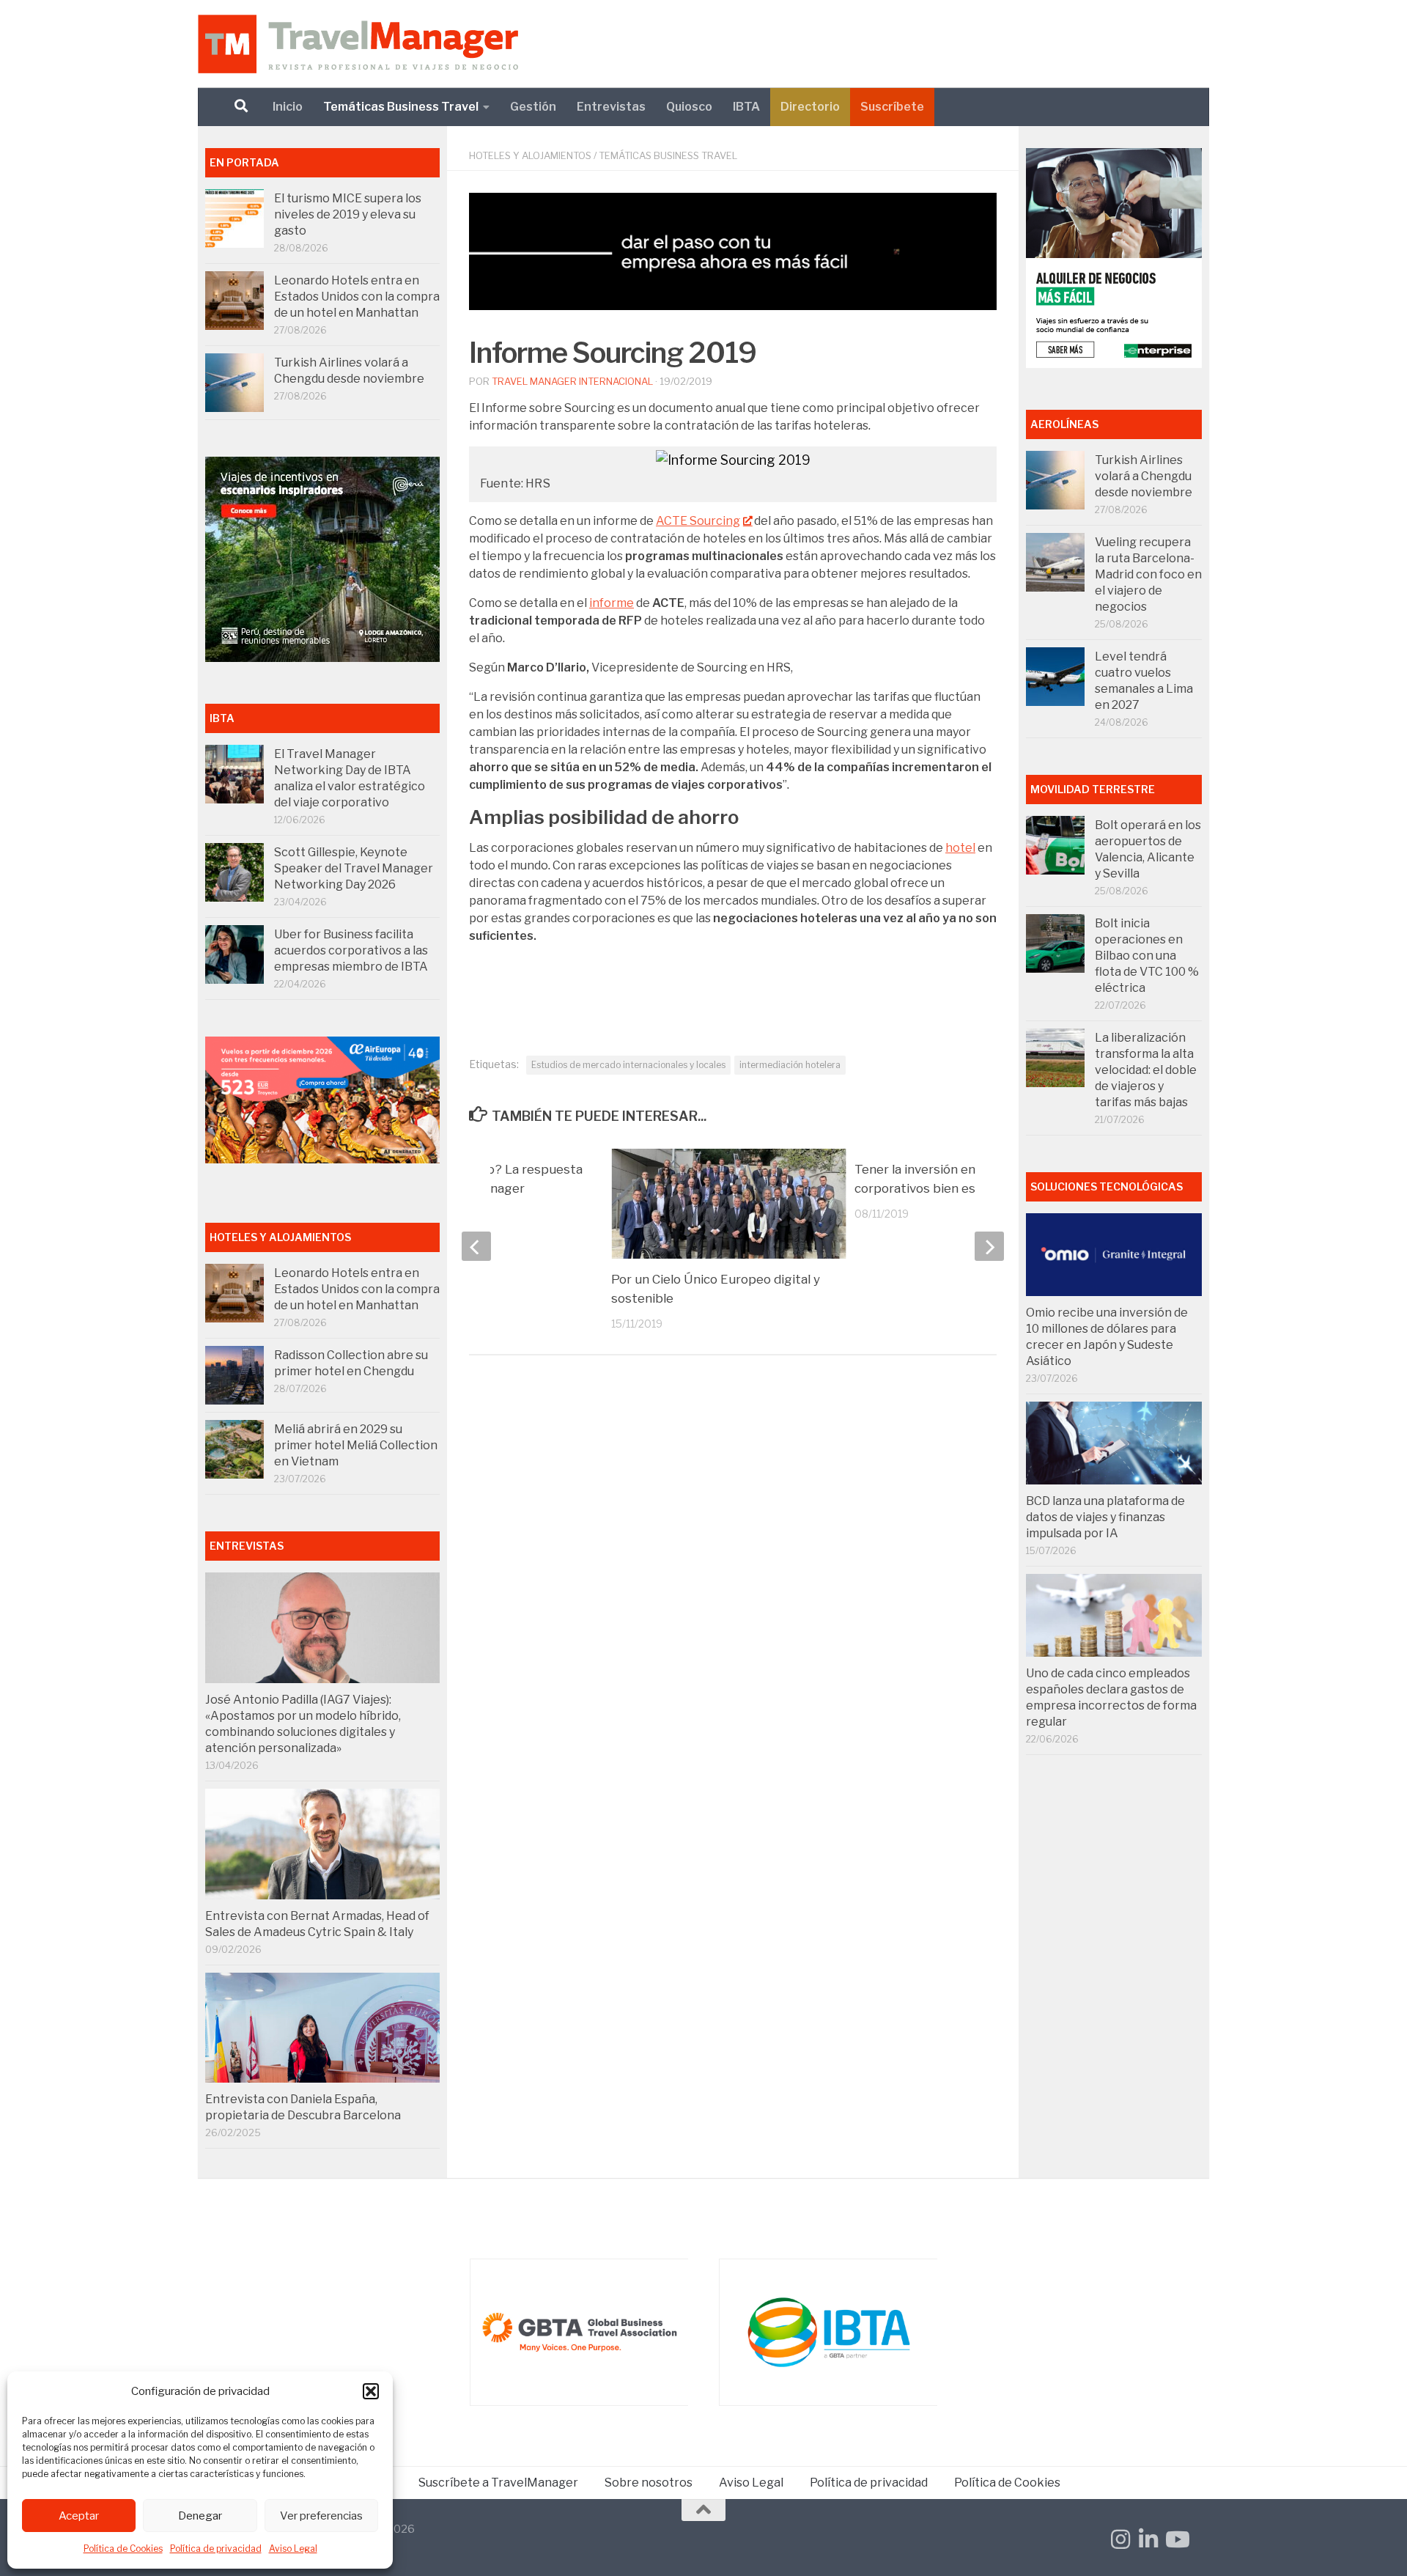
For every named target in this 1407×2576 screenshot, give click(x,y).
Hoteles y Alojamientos (530, 155)
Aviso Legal (293, 2549)
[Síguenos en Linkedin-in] (1148, 2539)
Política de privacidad (216, 2549)
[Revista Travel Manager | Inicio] (358, 44)
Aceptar (79, 2516)
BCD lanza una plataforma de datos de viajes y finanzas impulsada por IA (1105, 1517)
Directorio (810, 107)
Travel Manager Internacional (572, 381)
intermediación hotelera (790, 1065)
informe (612, 603)
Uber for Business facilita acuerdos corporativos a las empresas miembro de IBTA (351, 950)
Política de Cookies (123, 2549)
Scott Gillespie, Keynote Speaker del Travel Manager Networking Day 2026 (354, 868)
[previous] (476, 1246)
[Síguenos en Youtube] (1176, 2539)
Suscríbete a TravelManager (498, 2483)
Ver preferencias (321, 2516)
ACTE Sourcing (698, 521)
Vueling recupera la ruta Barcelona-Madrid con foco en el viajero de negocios (1148, 574)
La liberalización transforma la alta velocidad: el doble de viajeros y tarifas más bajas (1146, 1070)
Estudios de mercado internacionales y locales (628, 1065)
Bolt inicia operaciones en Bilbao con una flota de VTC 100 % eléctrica (1147, 956)
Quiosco (689, 107)
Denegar (200, 2516)
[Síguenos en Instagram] (1120, 2539)
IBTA (746, 107)
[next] (989, 1246)
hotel (960, 848)
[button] (371, 2391)
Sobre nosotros (649, 2483)
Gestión (533, 107)
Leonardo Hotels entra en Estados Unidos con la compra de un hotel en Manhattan (357, 297)
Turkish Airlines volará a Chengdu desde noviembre (1144, 476)
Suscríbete (892, 107)
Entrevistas (611, 107)
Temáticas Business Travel (401, 107)
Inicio (288, 107)
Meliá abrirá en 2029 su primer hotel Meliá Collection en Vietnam (356, 1445)
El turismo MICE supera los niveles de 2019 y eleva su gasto (348, 214)
